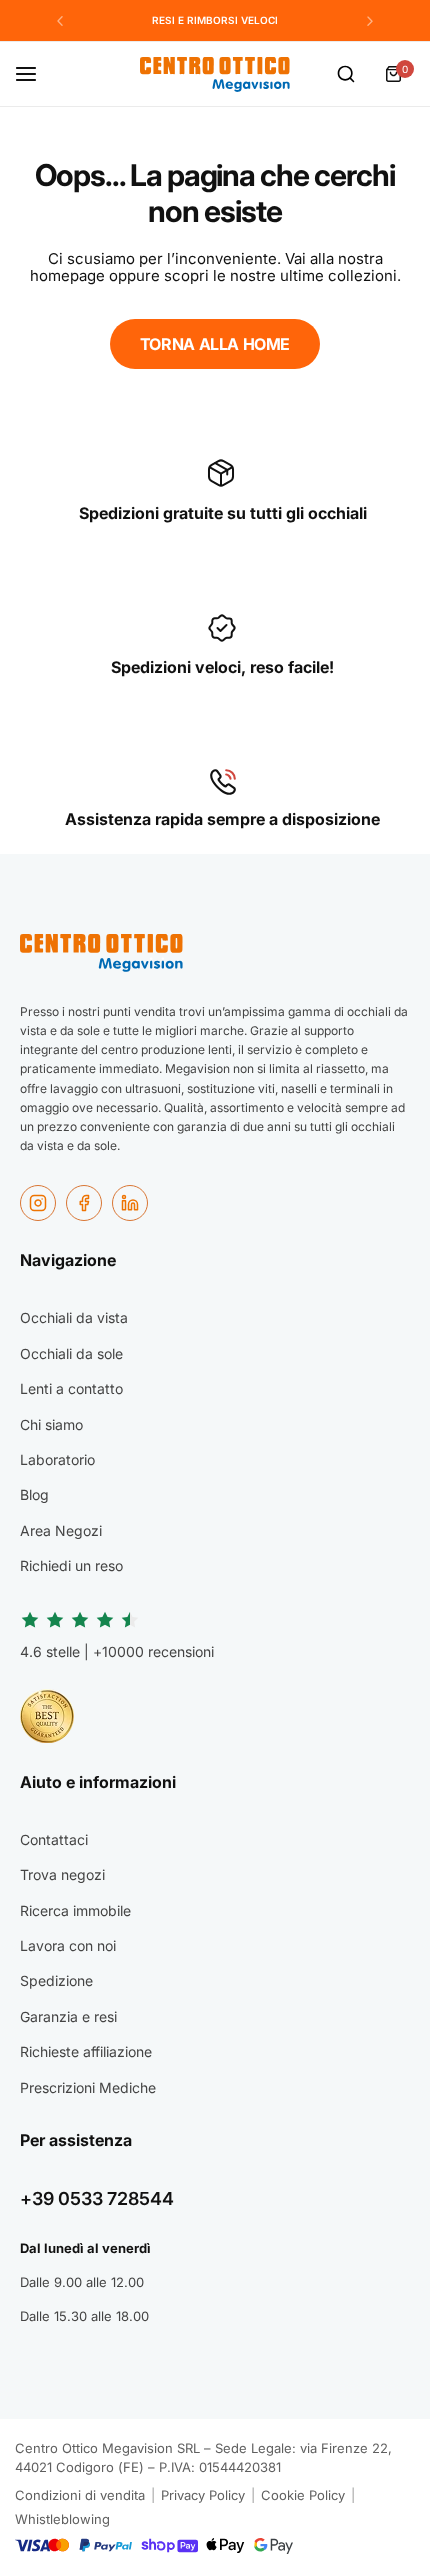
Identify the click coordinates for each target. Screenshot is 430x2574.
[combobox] (346, 74)
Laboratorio (57, 1459)
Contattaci (54, 1839)
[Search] (346, 74)
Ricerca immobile (75, 1910)
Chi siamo (51, 1424)
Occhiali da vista (74, 1317)
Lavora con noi (68, 1945)
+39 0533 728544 (97, 2198)
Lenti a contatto (71, 1388)
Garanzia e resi (68, 2016)
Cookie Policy (303, 2495)
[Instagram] (38, 1203)
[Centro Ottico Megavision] (215, 74)
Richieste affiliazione (86, 2051)
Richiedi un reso (71, 1565)
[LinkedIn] (130, 1203)
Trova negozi (62, 1874)
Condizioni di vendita (80, 2495)
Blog (34, 1494)
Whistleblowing (62, 2519)
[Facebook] (84, 1203)
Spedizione (56, 1980)
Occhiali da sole (71, 1353)
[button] (60, 21)
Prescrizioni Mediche (88, 2087)
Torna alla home (215, 344)
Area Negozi (61, 1530)
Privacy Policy (203, 2495)
